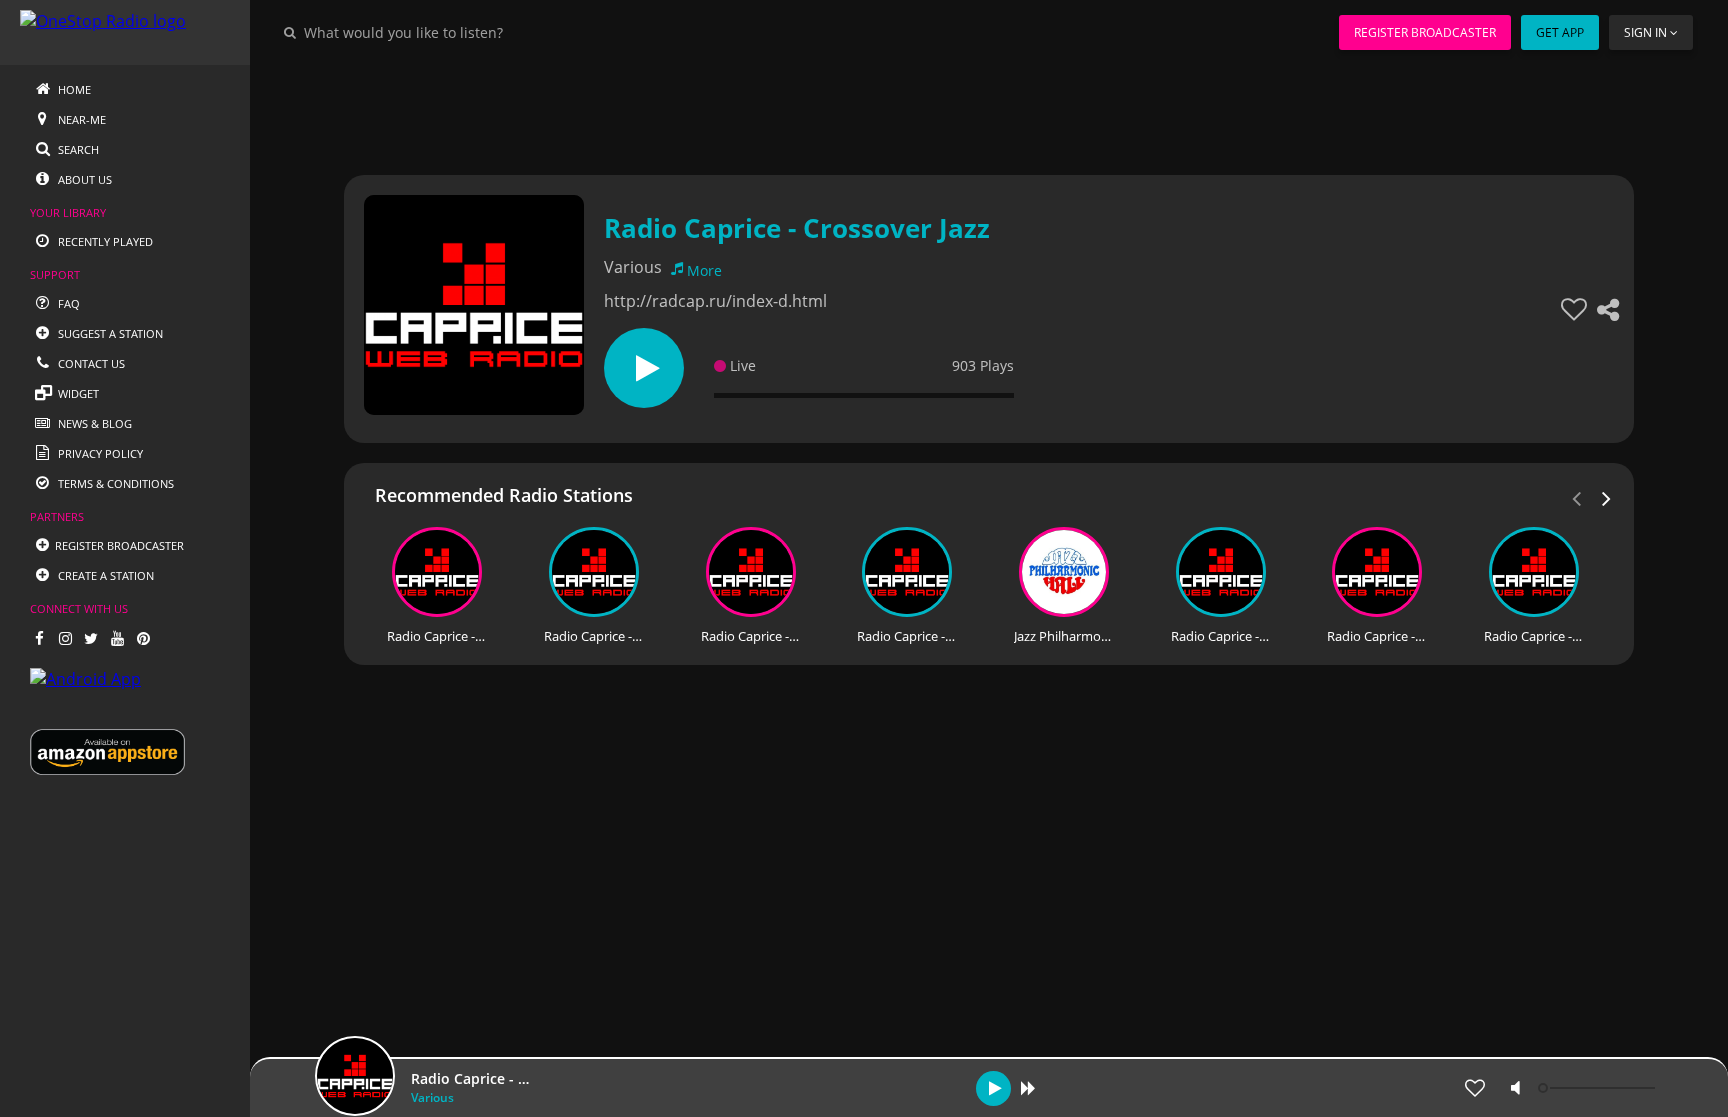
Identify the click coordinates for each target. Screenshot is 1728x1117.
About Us (83, 179)
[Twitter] (91, 638)
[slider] (1599, 1088)
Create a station (104, 575)
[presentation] (1607, 497)
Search (77, 149)
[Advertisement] (934, 110)
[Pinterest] (143, 638)
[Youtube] (117, 638)
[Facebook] (39, 638)
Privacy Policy (99, 453)
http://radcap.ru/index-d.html (715, 301)
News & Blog (93, 423)
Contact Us (90, 363)
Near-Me (80, 119)
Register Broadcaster (1425, 32)
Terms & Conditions (114, 483)
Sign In (1645, 32)
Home (73, 89)
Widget (77, 393)
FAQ (67, 303)
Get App (1560, 32)
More (704, 270)
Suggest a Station (109, 333)
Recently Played (104, 241)
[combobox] (464, 32)
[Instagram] (65, 638)
